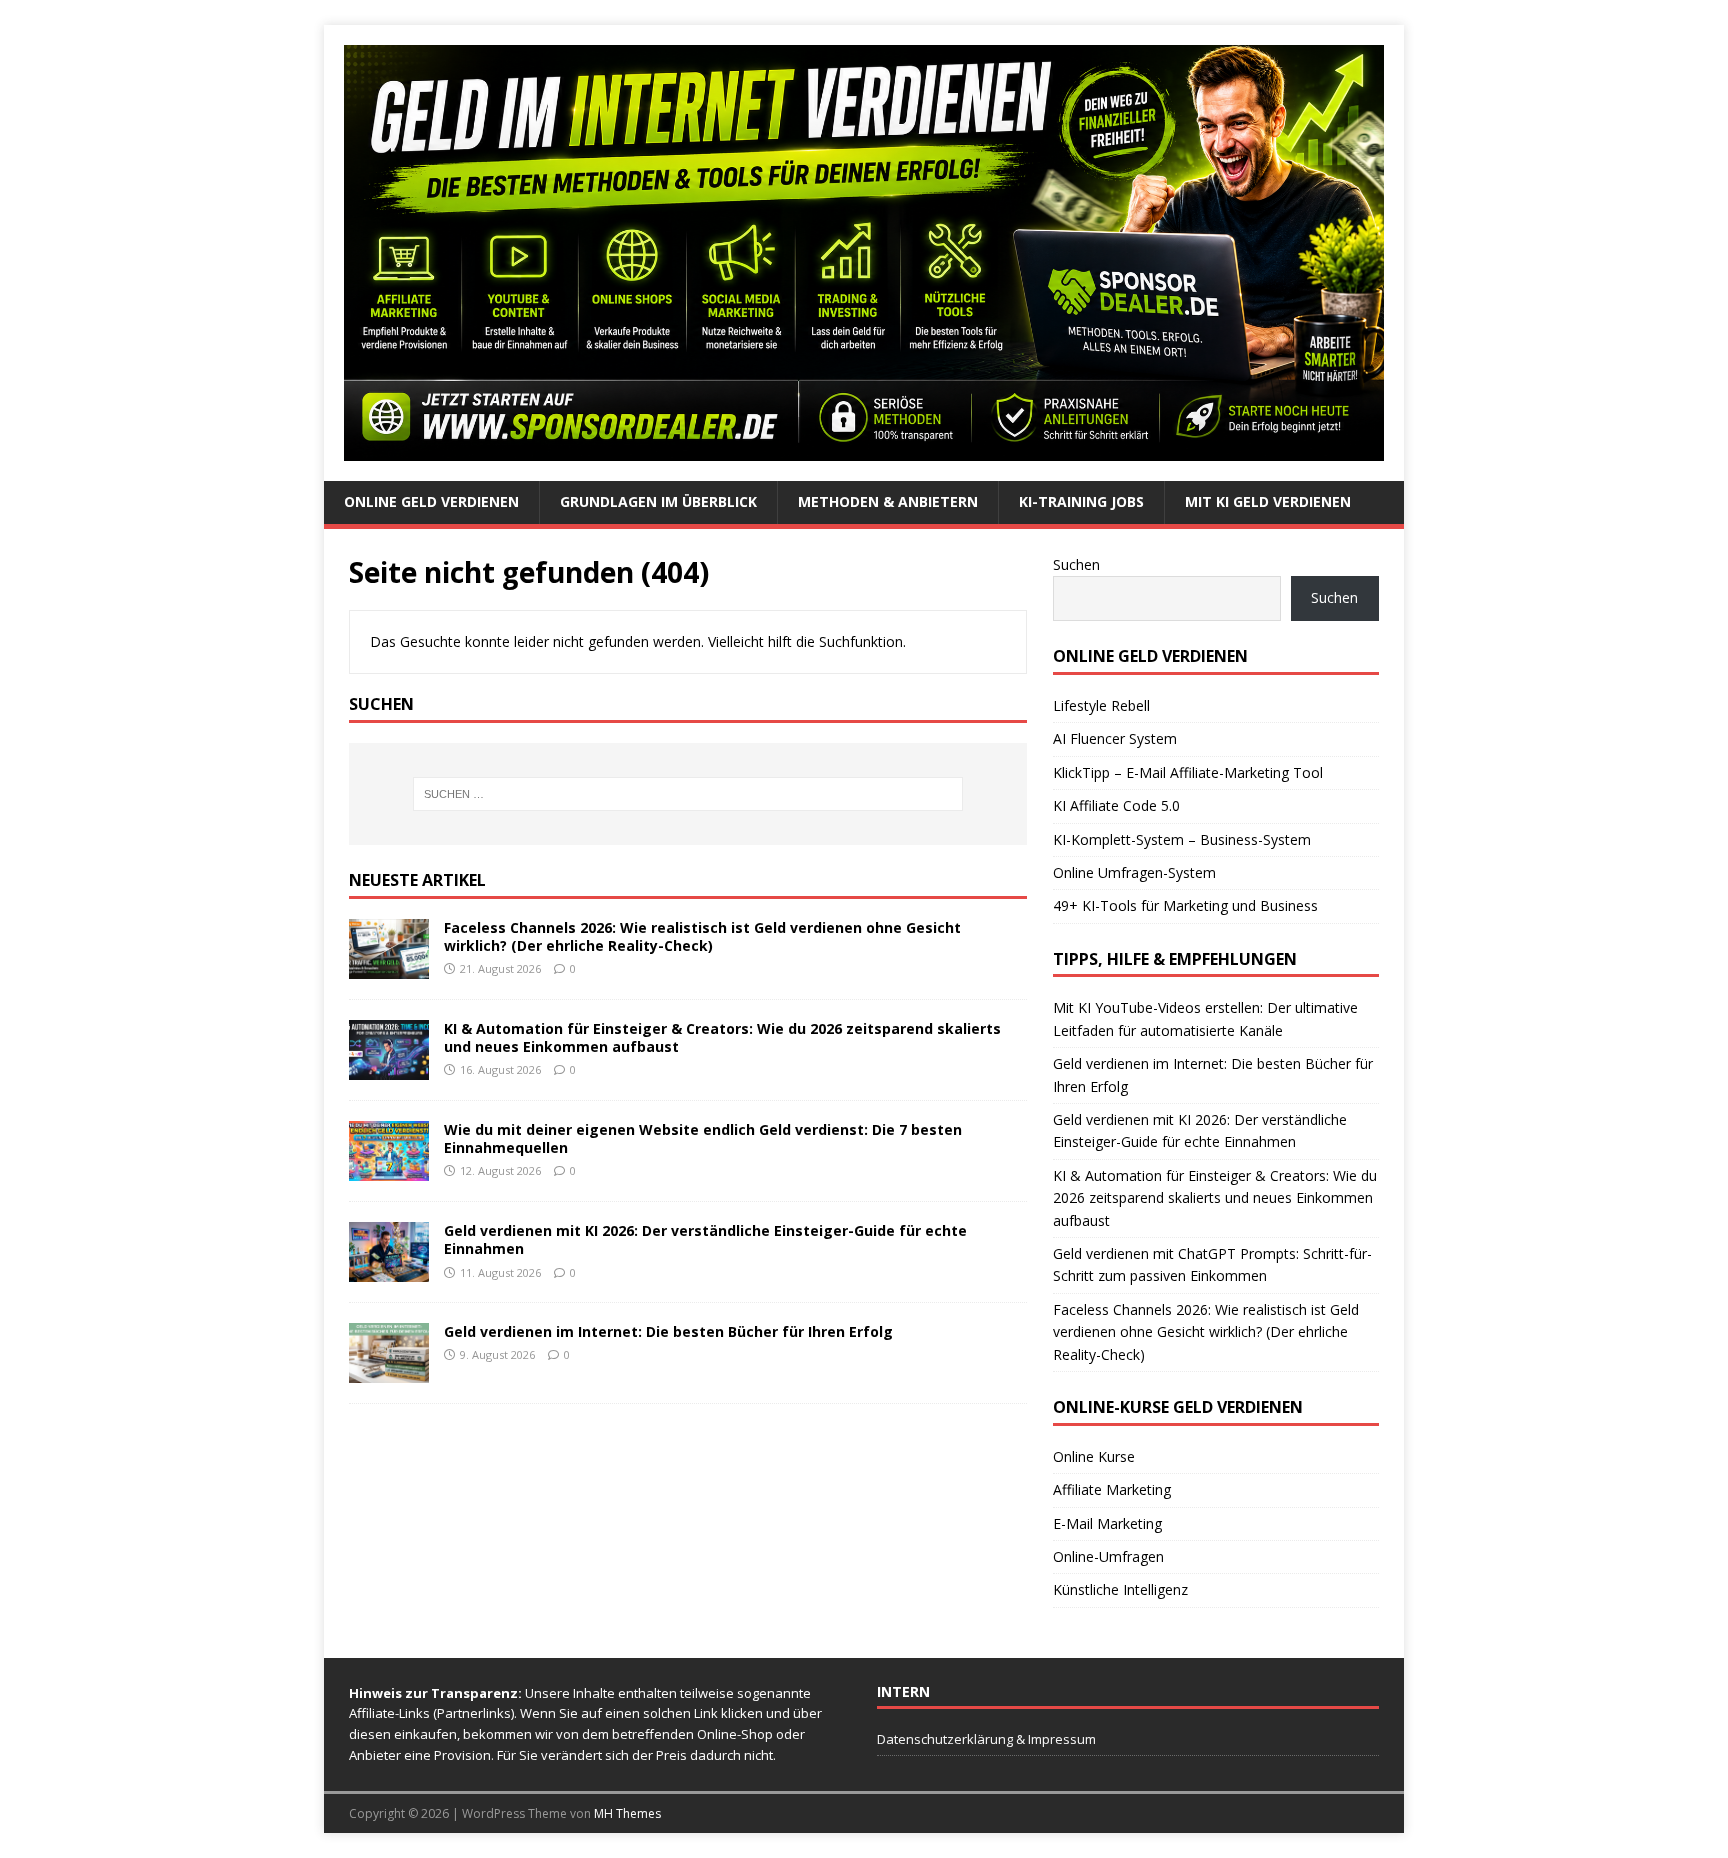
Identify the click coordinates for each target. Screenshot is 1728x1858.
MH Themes (627, 1813)
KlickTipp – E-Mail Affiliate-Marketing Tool (1188, 772)
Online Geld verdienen (431, 501)
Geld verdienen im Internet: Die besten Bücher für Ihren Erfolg (668, 1331)
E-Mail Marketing (1107, 1523)
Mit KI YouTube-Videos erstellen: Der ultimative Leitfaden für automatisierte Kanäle (1205, 1018)
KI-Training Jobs (1081, 501)
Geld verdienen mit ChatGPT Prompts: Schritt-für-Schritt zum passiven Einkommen (1212, 1264)
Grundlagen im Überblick (658, 501)
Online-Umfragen (1108, 1556)
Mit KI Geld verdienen (1268, 501)
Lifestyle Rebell (1101, 705)
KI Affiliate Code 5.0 (1116, 805)
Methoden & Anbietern (888, 501)
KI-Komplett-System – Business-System (1182, 839)
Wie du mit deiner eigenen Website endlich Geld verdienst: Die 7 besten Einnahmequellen (703, 1138)
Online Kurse (1094, 1456)
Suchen (1076, 564)
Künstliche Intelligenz (1120, 1589)
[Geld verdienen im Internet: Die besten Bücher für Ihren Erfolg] (389, 1371)
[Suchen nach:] (688, 794)
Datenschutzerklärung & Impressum (986, 1739)
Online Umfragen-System (1134, 872)
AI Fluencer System (1115, 738)
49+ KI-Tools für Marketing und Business (1185, 905)
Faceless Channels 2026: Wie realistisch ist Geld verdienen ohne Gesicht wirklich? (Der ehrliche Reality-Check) (702, 936)
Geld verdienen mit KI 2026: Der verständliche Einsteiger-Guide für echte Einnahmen (705, 1239)
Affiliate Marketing (1112, 1489)
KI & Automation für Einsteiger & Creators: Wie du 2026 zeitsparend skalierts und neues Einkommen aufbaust (722, 1037)
